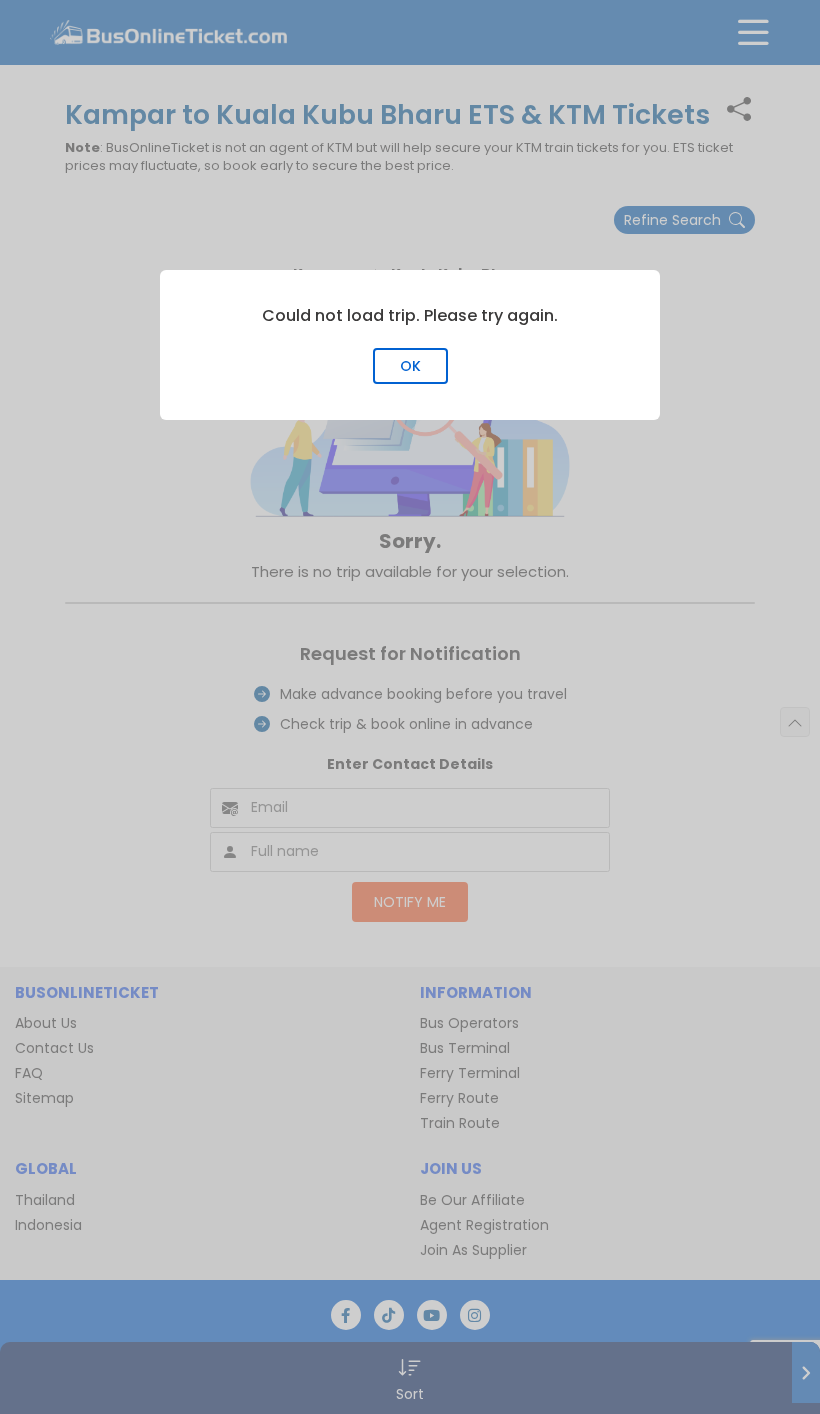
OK (410, 366)
